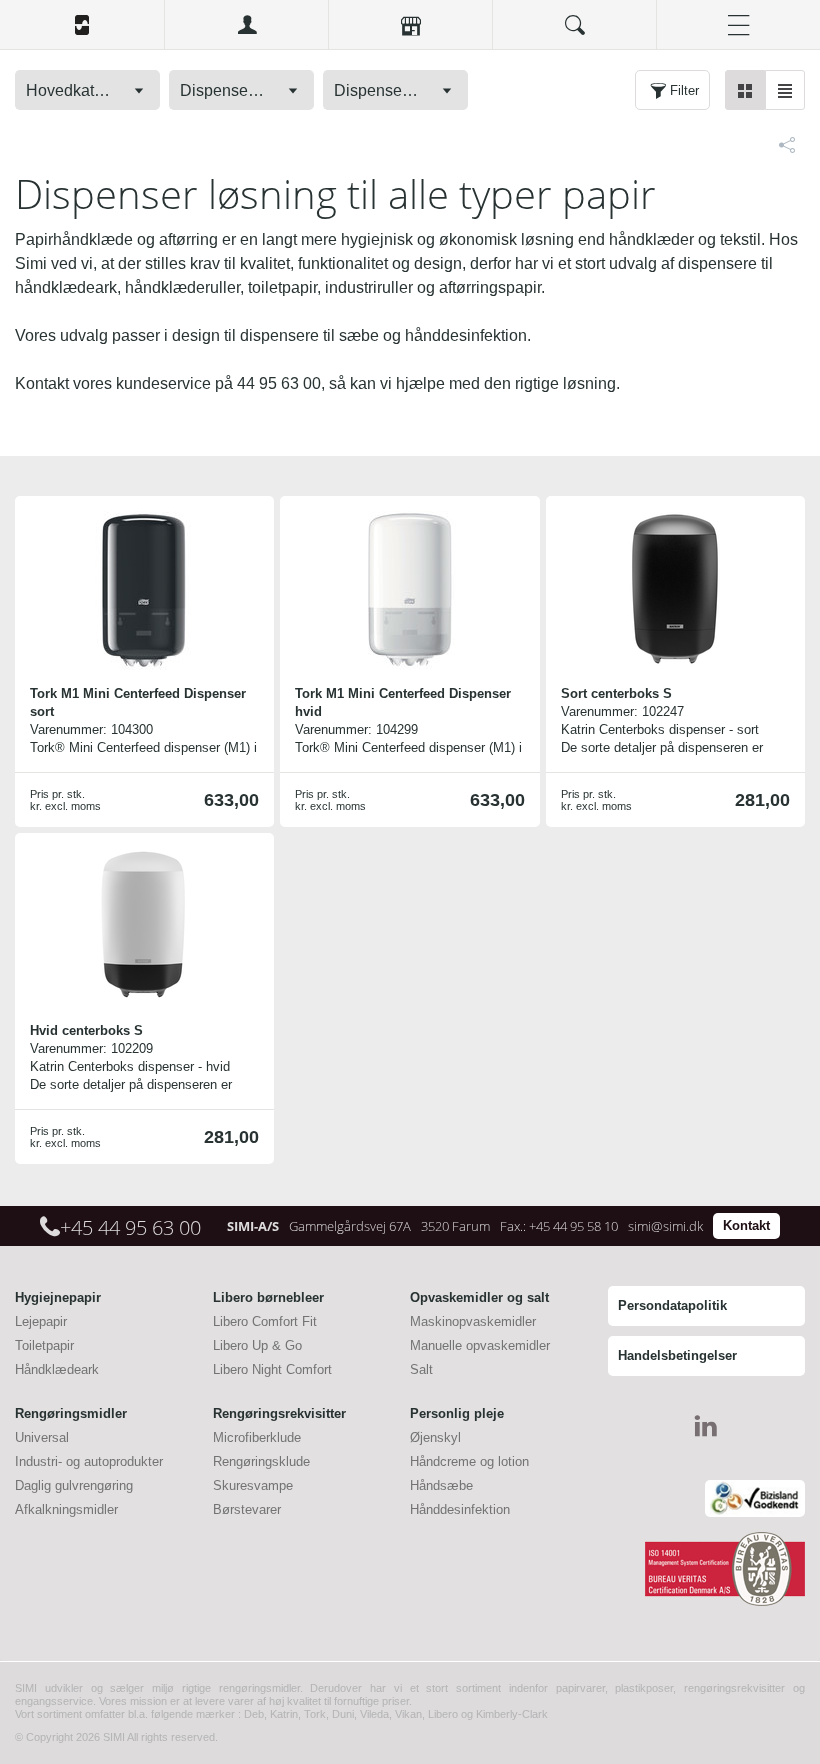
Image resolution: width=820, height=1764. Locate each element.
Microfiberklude (257, 1437)
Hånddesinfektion (460, 1509)
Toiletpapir (44, 1345)
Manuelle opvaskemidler (480, 1345)
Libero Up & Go (257, 1345)
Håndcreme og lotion (469, 1461)
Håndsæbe (441, 1485)
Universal (42, 1437)
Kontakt (746, 1225)
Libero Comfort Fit (265, 1321)
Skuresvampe (253, 1485)
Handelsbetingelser (677, 1355)
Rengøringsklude (261, 1461)
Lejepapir (41, 1321)
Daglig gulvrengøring (74, 1485)
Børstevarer (247, 1509)
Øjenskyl (435, 1437)
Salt (421, 1369)
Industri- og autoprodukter (89, 1461)
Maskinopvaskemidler (473, 1321)
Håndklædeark (57, 1369)
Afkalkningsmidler (66, 1509)
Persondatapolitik (672, 1305)
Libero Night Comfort (272, 1369)
